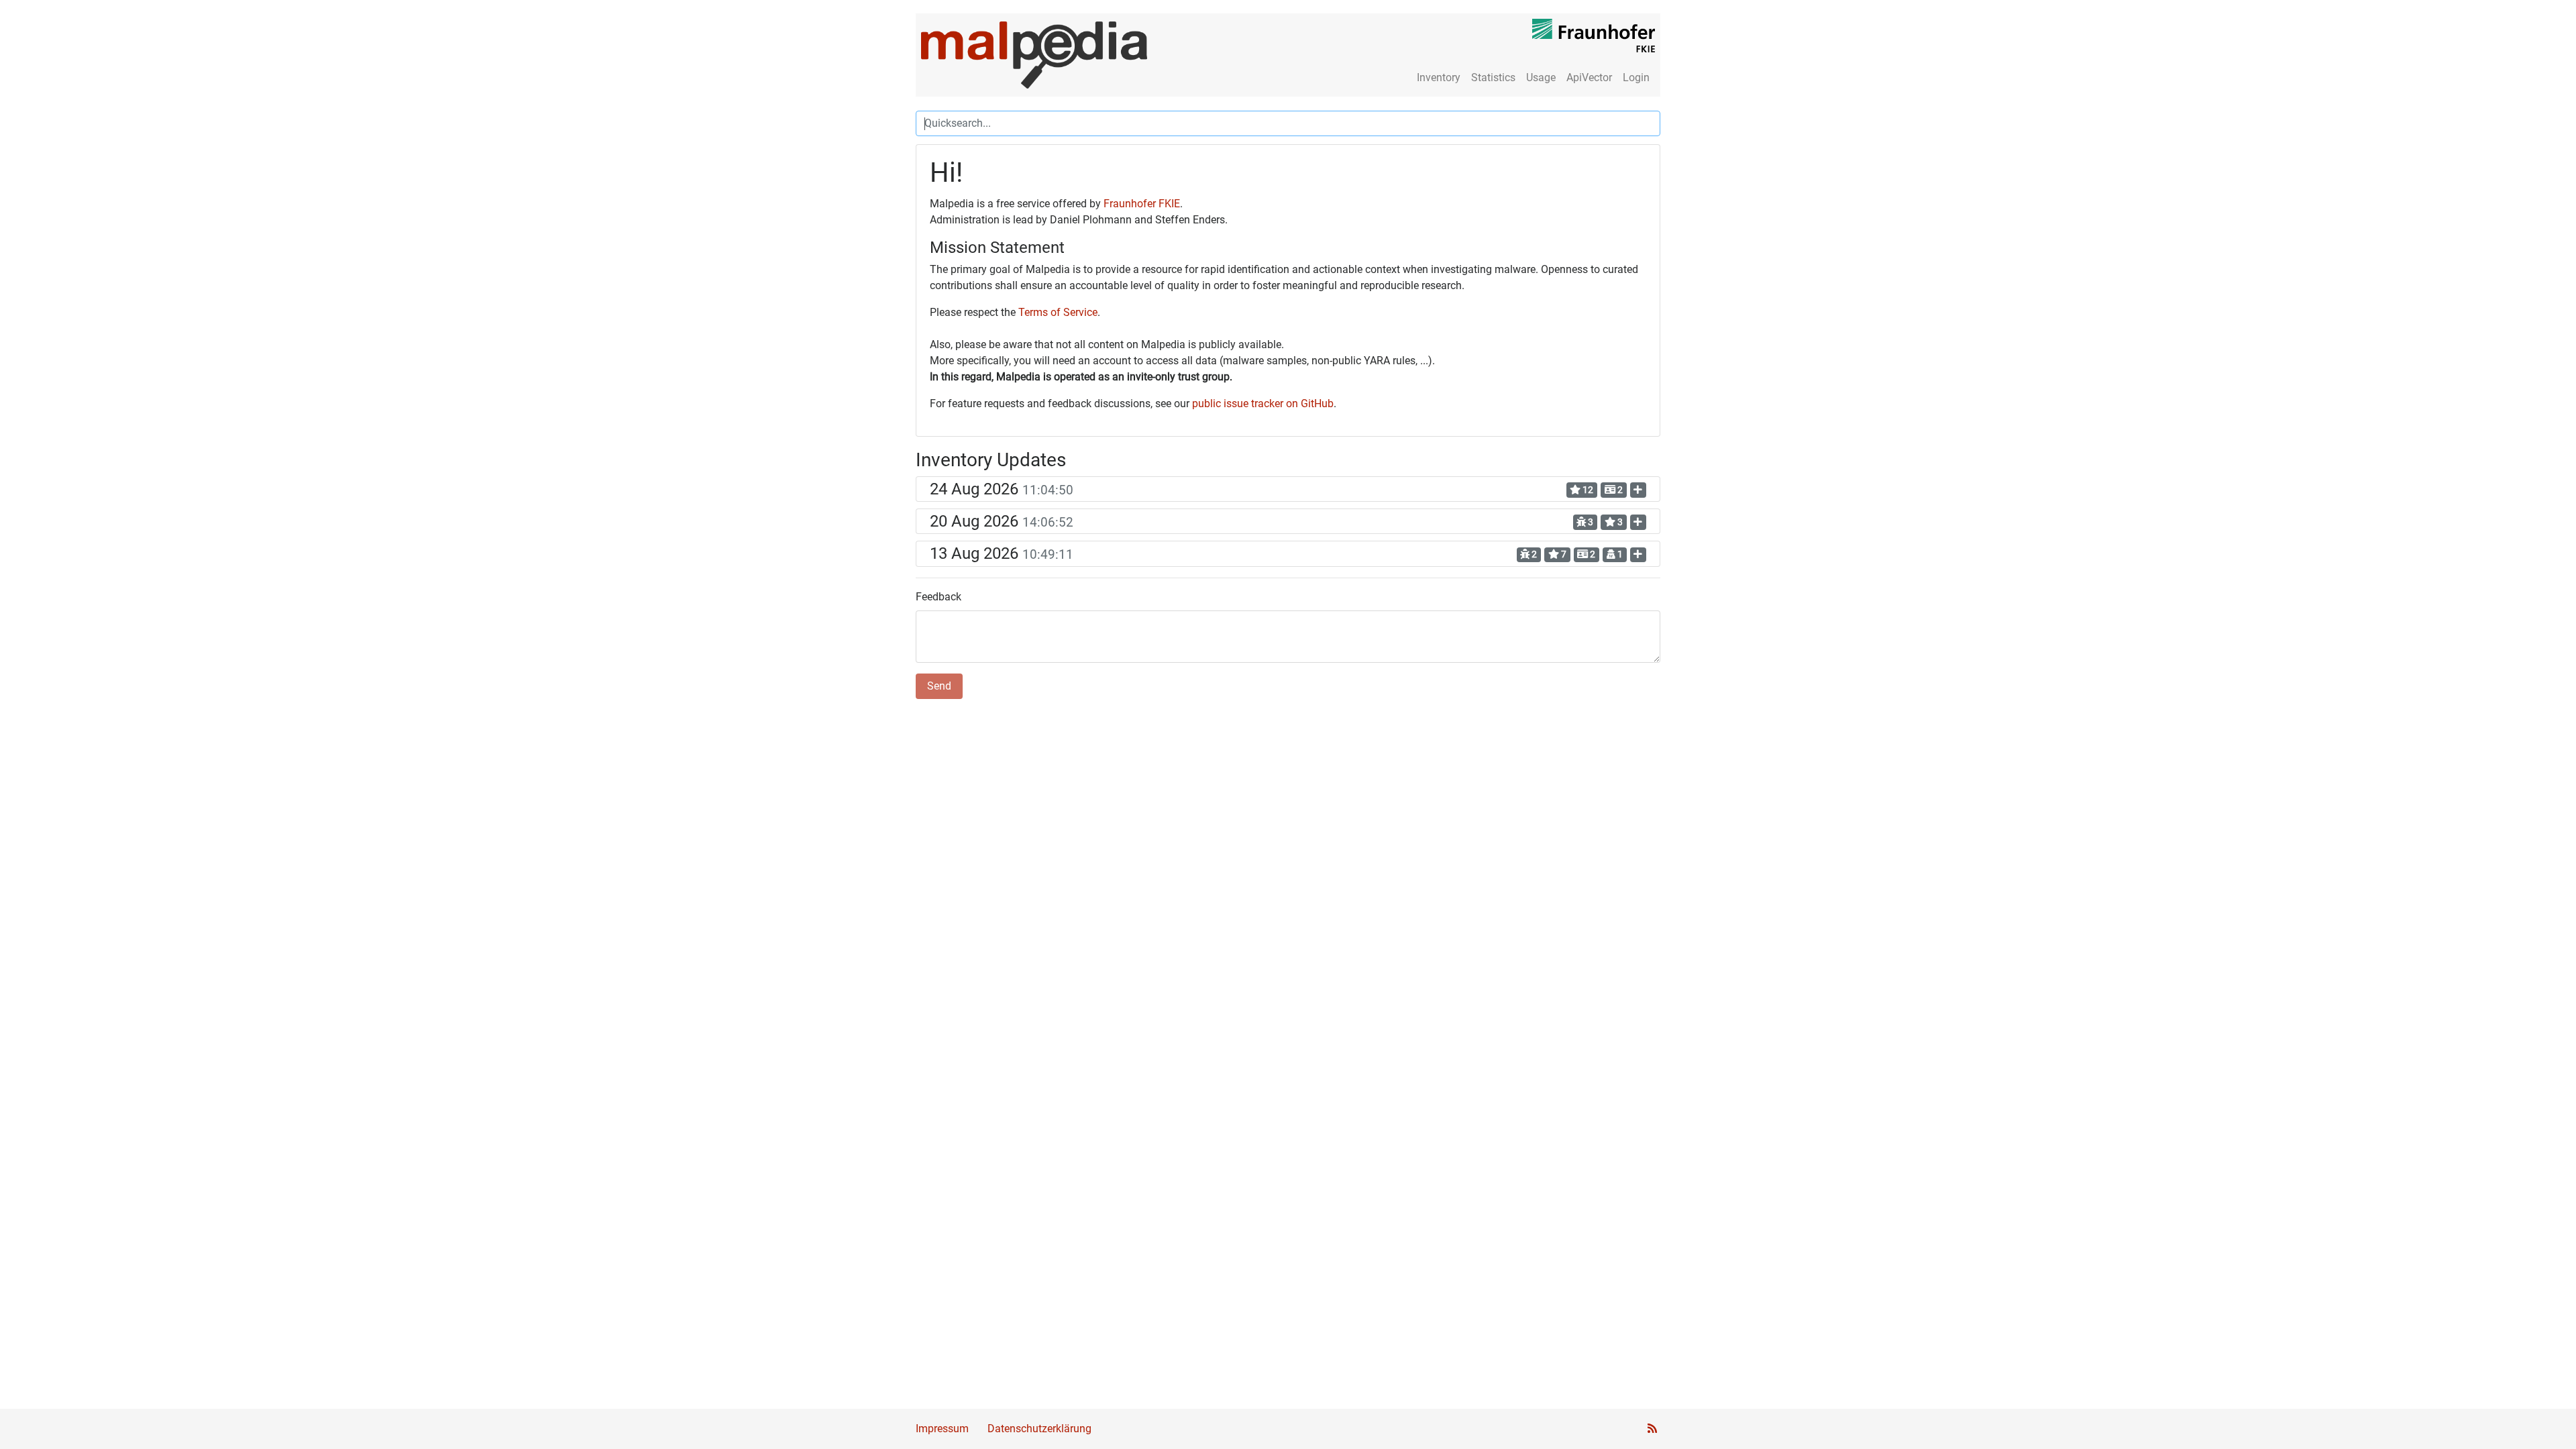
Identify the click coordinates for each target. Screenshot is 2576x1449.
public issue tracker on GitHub (1263, 404)
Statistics (1493, 77)
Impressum (942, 1429)
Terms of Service (1058, 312)
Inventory (1439, 77)
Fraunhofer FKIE (1142, 204)
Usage (1541, 77)
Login (1636, 77)
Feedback (938, 597)
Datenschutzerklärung (1039, 1429)
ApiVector (1589, 77)
